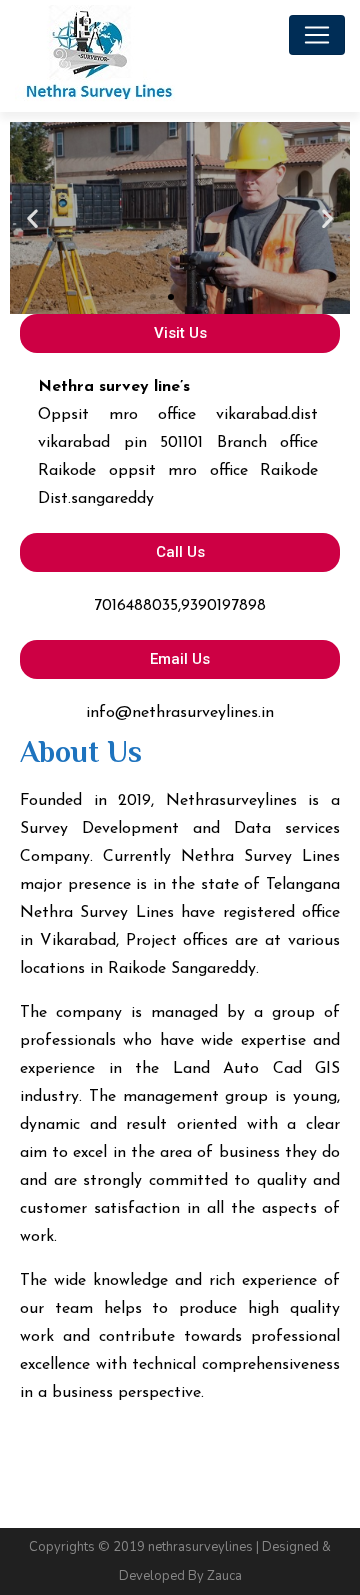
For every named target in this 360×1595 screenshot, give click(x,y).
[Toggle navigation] (317, 35)
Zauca (224, 1576)
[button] (153, 297)
